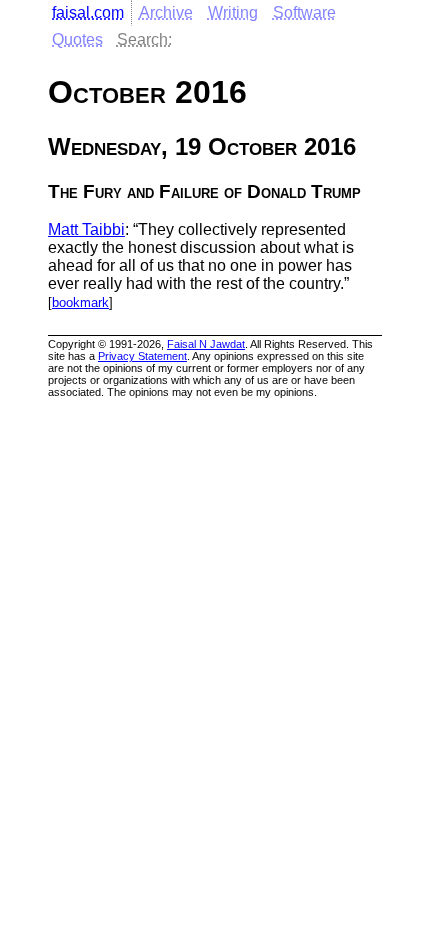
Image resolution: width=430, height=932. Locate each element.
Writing (233, 12)
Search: (144, 39)
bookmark (80, 302)
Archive (166, 12)
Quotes (77, 39)
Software (304, 12)
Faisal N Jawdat (206, 344)
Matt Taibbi (86, 229)
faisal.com (88, 12)
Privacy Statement (142, 356)
